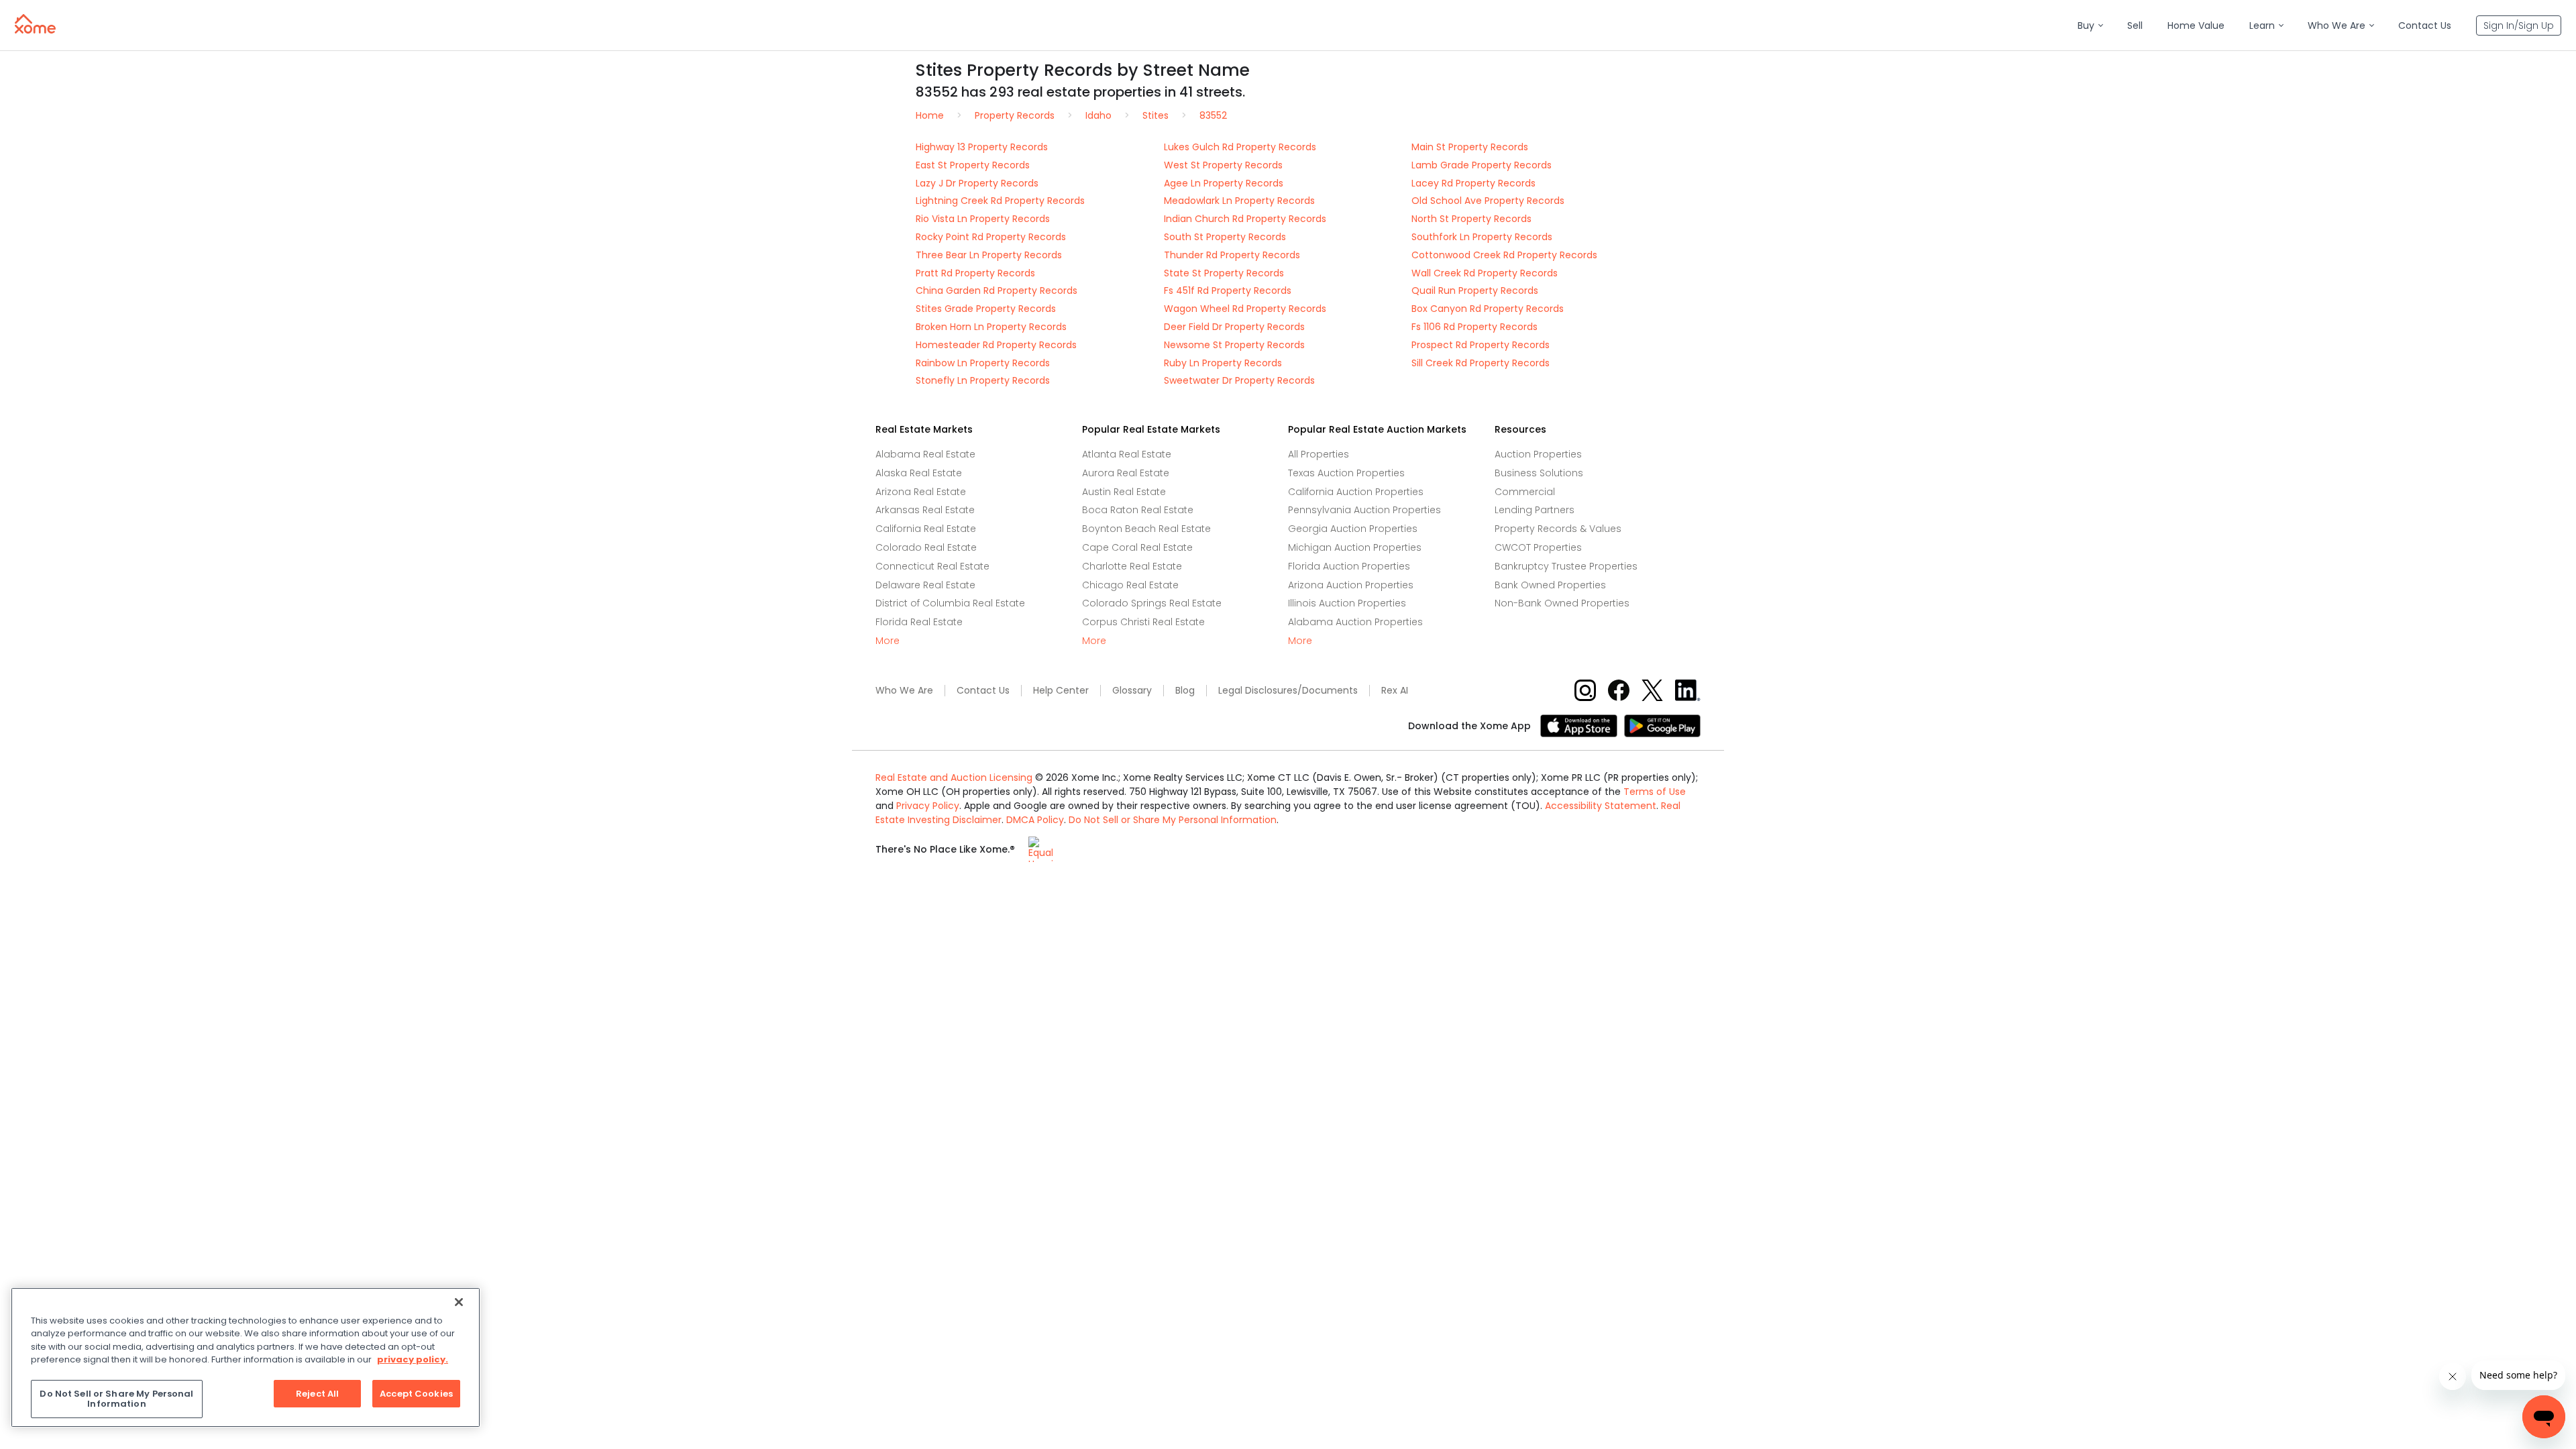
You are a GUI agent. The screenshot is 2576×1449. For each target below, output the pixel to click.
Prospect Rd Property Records (1481, 345)
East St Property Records (973, 165)
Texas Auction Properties (1346, 473)
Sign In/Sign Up (2519, 25)
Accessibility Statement (1601, 806)
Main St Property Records (1470, 147)
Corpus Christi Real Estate (1143, 622)
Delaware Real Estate (925, 585)
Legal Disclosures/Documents (1288, 691)
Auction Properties (1538, 454)
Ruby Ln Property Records (1223, 363)
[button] (2090, 26)
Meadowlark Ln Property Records (1239, 201)
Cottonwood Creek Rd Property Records (1504, 255)
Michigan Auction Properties (1355, 547)
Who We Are (904, 691)
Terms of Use (1655, 792)
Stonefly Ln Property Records (983, 380)
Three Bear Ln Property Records (989, 255)
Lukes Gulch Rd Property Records (1240, 147)
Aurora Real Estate (1126, 473)
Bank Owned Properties (1550, 585)
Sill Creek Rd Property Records (1481, 363)
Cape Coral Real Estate (1137, 547)
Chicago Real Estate (1130, 585)
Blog (1185, 691)
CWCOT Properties (1538, 547)
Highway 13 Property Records (982, 147)
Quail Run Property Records (1475, 290)
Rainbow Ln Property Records (983, 363)
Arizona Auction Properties (1351, 585)
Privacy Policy (928, 806)
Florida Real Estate (919, 622)
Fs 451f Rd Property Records (1228, 290)
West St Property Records (1223, 165)
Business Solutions (1539, 473)
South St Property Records (1225, 237)
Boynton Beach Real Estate (1146, 529)
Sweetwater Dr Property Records (1239, 380)
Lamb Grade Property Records (1482, 165)
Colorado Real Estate (926, 547)
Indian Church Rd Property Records (1245, 219)
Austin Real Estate (1124, 492)
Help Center (1061, 691)
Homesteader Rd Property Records (996, 345)
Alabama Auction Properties (1355, 622)
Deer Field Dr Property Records (1234, 327)
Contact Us (983, 691)
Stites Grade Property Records (986, 309)
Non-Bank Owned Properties (1562, 603)
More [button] (888, 641)
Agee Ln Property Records (1224, 183)
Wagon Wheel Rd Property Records (1245, 309)
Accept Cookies (416, 1394)
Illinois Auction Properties (1347, 603)
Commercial (1525, 492)
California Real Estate (926, 529)
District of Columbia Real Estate (950, 603)
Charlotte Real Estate (1132, 566)
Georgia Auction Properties (1353, 529)
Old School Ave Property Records (1488, 201)
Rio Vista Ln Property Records (983, 219)
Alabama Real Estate (925, 454)
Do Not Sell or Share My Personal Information (1173, 820)
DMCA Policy (1035, 820)
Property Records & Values (1558, 529)
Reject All (317, 1394)
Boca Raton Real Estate (1138, 510)
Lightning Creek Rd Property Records (1000, 201)
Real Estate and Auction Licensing (954, 777)
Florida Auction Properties (1349, 566)
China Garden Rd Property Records (997, 290)
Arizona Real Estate (921, 492)
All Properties (1319, 454)
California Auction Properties (1356, 492)
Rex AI (1395, 691)
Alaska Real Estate (919, 473)
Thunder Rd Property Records (1232, 255)
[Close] (459, 1302)
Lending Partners (1535, 510)
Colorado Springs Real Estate (1152, 603)
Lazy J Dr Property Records (977, 183)
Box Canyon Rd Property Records (1488, 309)
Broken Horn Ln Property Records (991, 327)
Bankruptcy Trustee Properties (1566, 566)
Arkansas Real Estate (925, 510)
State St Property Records (1224, 273)
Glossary (1132, 691)
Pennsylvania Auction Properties (1364, 510)
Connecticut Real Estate (932, 566)
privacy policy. (413, 1359)
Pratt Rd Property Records (975, 273)
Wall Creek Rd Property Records (1485, 273)
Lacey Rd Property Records (1473, 183)
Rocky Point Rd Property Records (991, 237)
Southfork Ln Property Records (1482, 237)
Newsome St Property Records (1234, 345)
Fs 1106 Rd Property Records (1474, 327)
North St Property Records (1471, 219)
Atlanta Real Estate (1127, 454)
